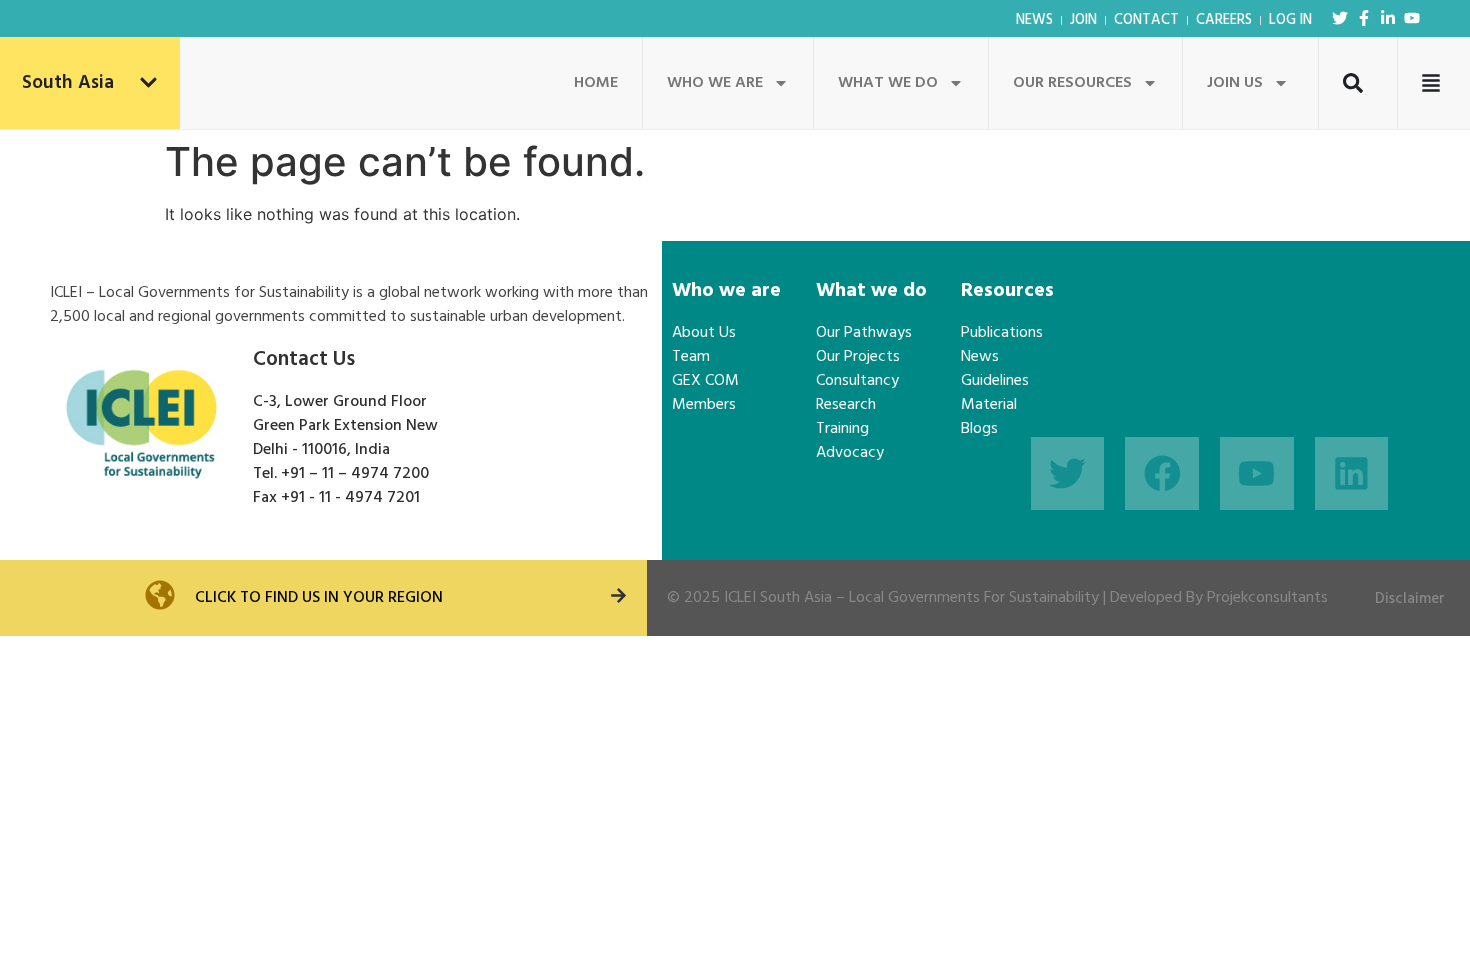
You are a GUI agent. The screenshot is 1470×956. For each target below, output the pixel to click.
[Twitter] (1340, 18)
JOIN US (1235, 83)
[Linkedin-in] (1388, 18)
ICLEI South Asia (778, 598)
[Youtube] (1412, 18)
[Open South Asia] (148, 83)
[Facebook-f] (1364, 18)
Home (596, 83)
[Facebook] (1162, 474)
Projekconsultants (1267, 598)
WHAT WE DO (888, 83)
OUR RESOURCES (1072, 83)
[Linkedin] (1352, 474)
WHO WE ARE (715, 83)
